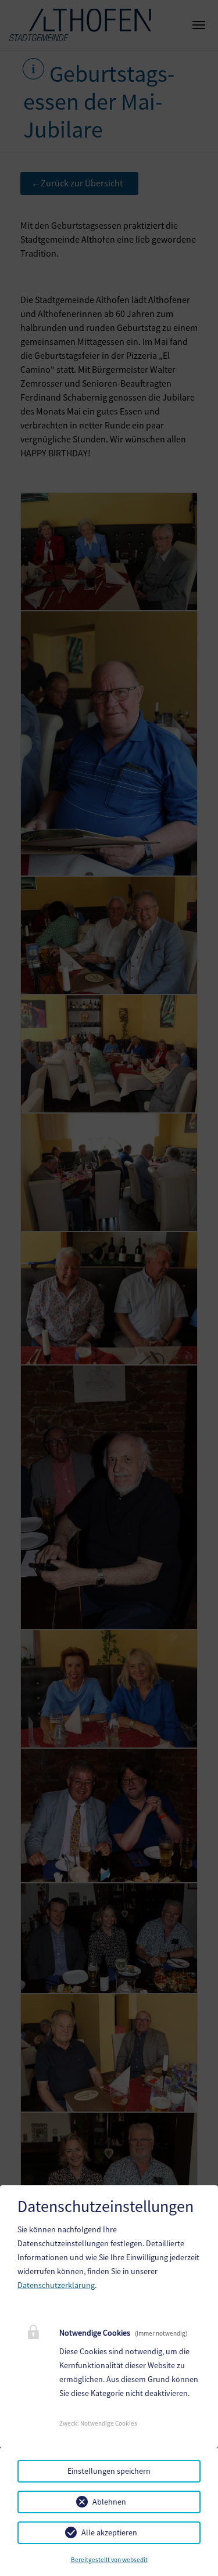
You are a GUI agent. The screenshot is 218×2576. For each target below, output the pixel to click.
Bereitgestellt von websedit (109, 2560)
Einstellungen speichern (109, 2471)
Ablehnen (109, 2502)
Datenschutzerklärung (56, 2285)
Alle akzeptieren (109, 2532)
